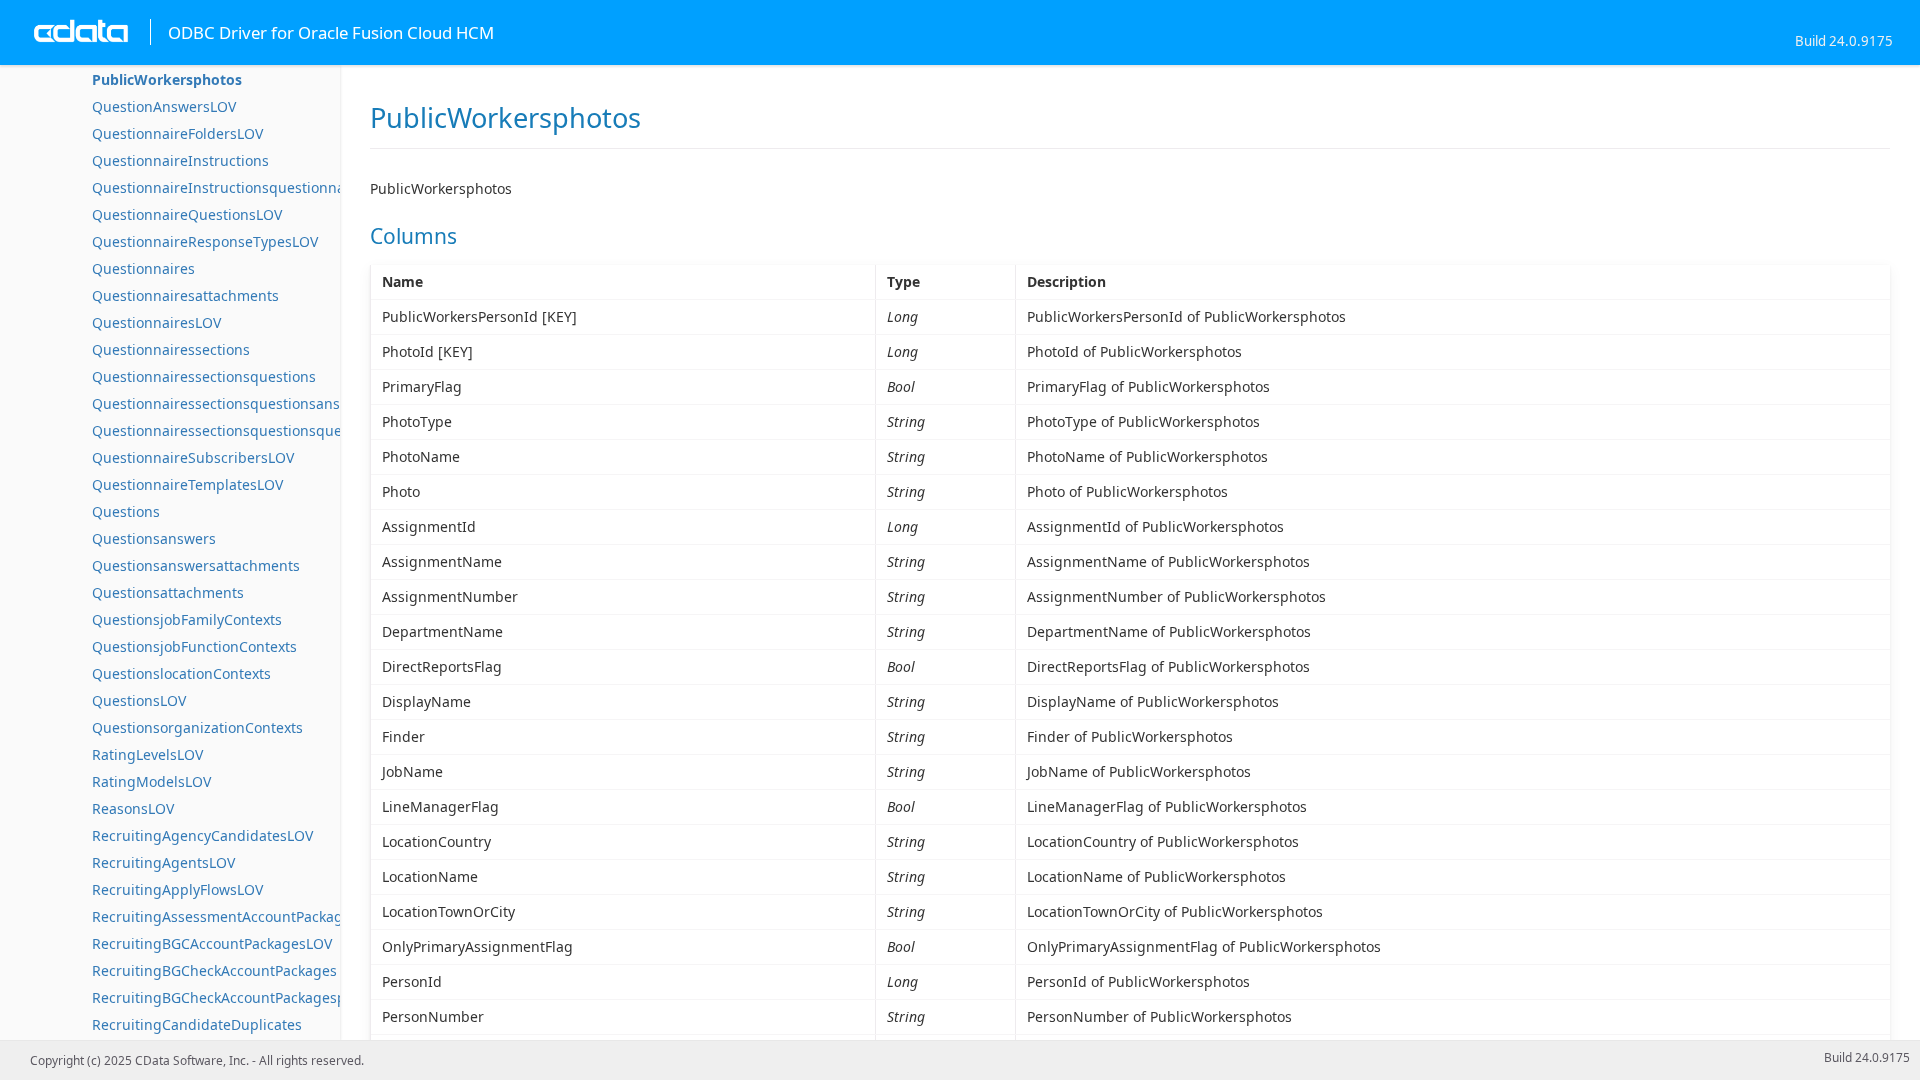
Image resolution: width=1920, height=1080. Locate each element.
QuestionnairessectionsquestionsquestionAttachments (276, 430)
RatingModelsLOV (151, 781)
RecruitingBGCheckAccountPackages (214, 970)
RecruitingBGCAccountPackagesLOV (212, 943)
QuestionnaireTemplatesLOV (187, 484)
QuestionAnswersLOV (164, 106)
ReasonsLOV (133, 808)
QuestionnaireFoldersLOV (177, 133)
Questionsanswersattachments (196, 565)
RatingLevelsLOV (147, 754)
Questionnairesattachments (185, 295)
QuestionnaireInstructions (180, 160)
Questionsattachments (168, 592)
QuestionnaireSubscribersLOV (193, 457)
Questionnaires (143, 268)
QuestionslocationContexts (181, 673)
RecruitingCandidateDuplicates (197, 1024)
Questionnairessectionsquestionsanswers (232, 403)
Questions (126, 511)
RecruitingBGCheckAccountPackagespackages (246, 997)
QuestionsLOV (139, 700)
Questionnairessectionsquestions (204, 376)
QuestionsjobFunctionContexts (194, 646)
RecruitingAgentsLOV (163, 862)
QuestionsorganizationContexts (197, 727)
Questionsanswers (154, 538)
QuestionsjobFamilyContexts (187, 619)
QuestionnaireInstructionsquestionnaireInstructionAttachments (307, 187)
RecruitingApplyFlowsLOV (177, 889)
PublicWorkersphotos (167, 79)
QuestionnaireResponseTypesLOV (205, 241)
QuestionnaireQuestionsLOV (187, 214)
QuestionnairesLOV (156, 322)
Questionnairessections (171, 349)
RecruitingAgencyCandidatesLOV (202, 835)
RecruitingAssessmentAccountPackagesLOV (238, 916)
